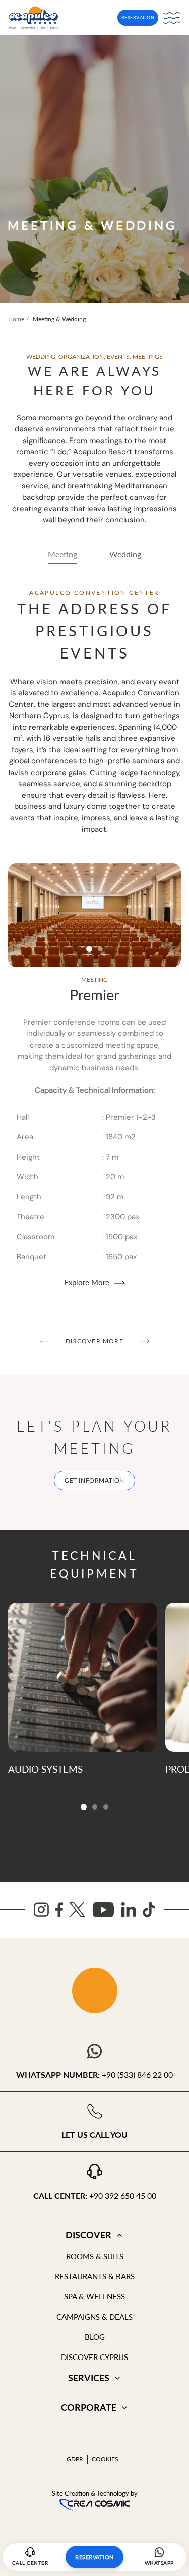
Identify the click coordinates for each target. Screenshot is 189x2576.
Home (16, 319)
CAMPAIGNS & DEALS (94, 2317)
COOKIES (105, 2459)
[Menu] (172, 18)
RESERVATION (138, 17)
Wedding (125, 554)
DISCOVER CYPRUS (94, 2357)
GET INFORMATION (94, 1480)
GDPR (75, 2459)
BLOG (95, 2337)
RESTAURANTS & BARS (95, 2276)
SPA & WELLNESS (94, 2296)
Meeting (62, 554)
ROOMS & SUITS (95, 2256)
